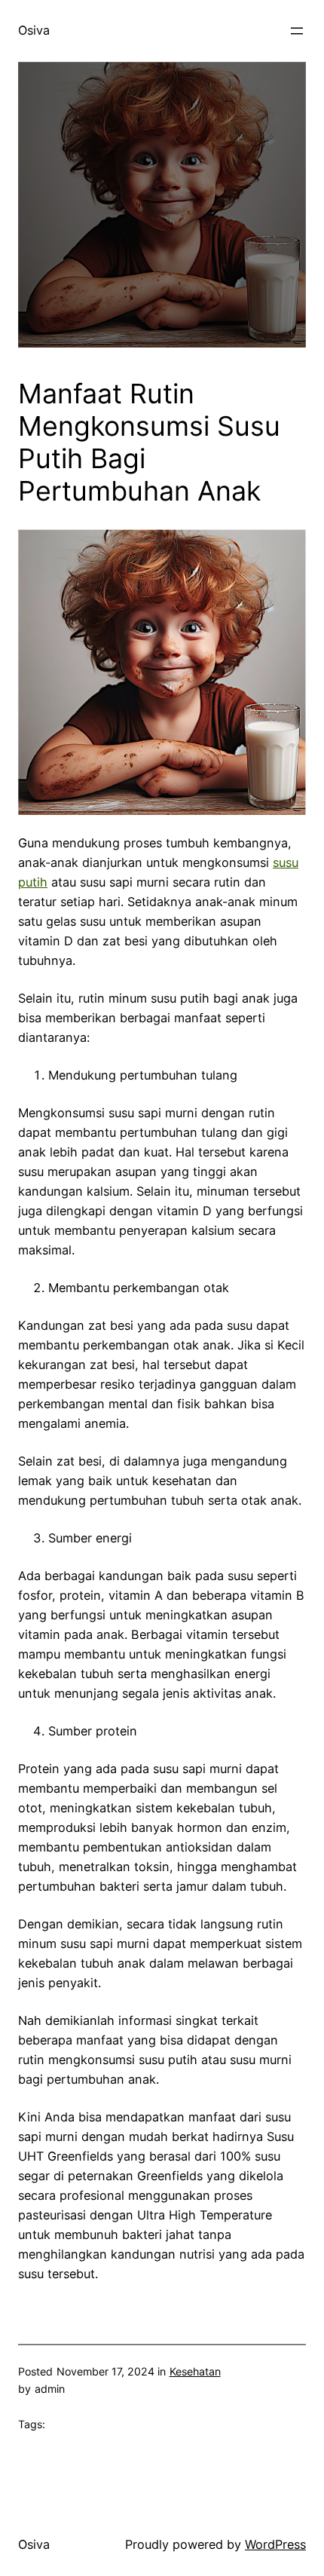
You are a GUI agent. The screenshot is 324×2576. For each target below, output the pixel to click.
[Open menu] (297, 31)
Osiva (34, 30)
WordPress (275, 2544)
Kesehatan (195, 2371)
